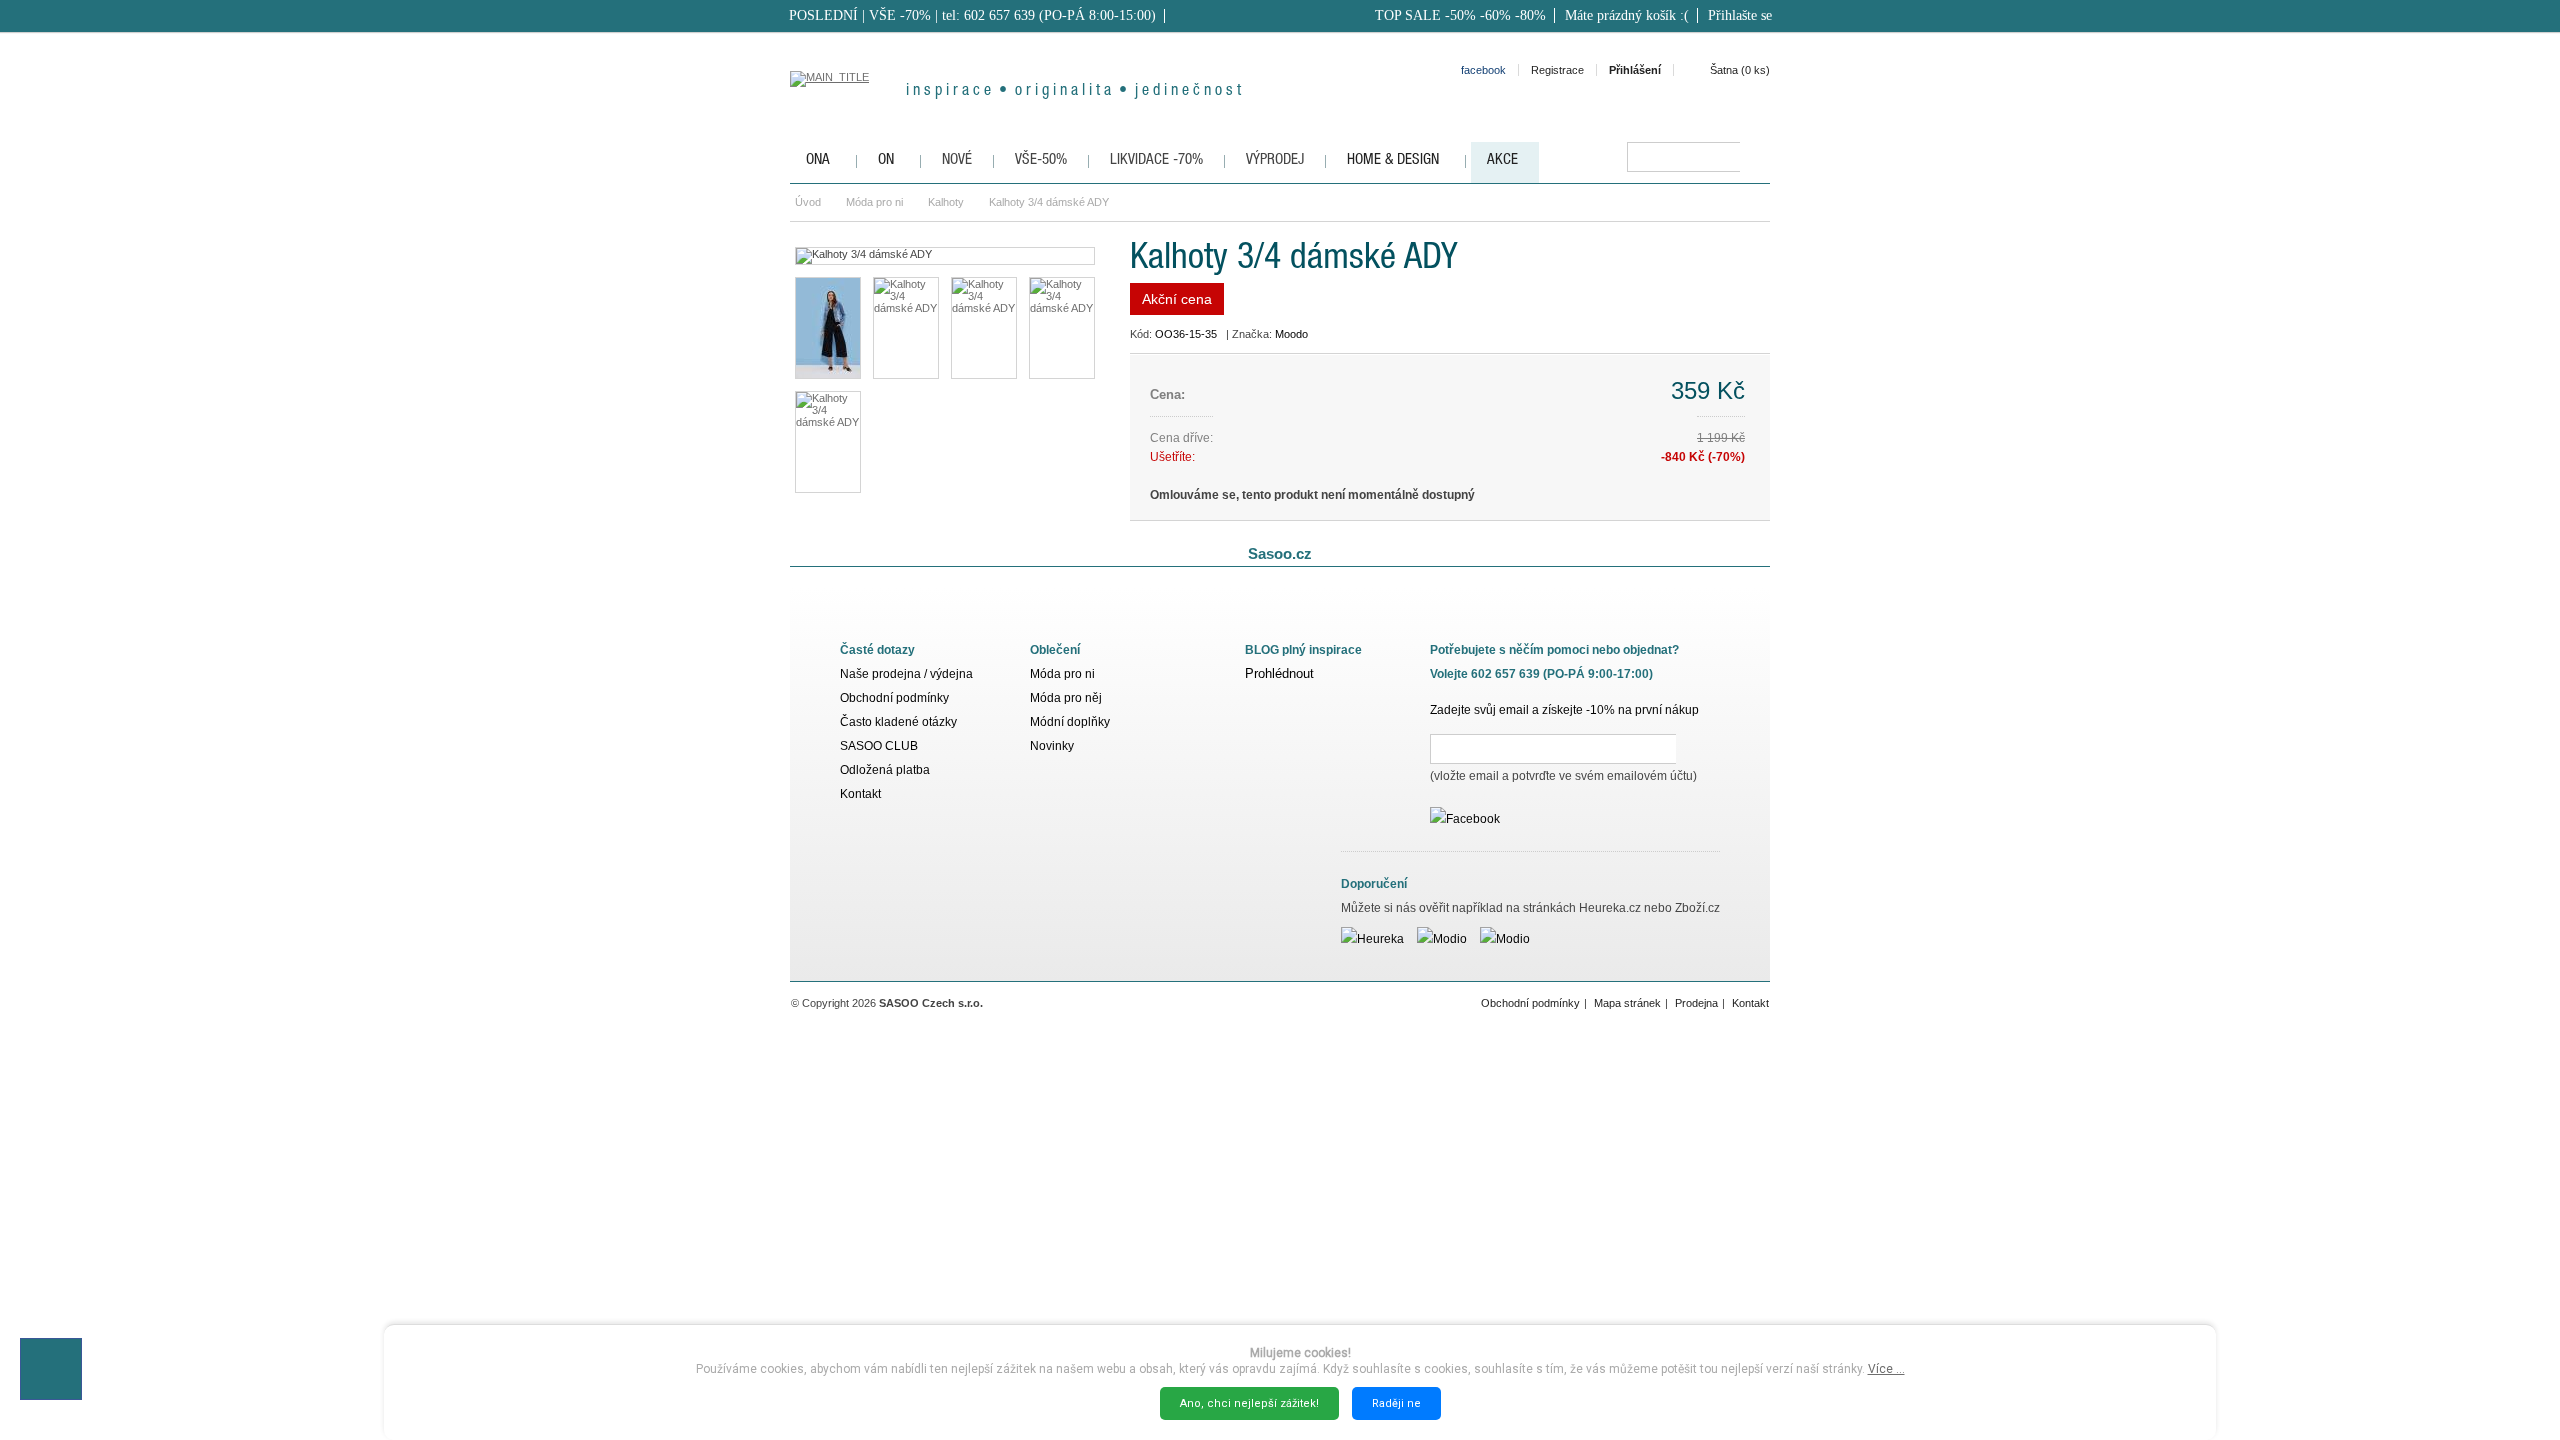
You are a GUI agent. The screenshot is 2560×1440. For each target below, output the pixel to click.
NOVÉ (957, 160)
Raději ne (1396, 1403)
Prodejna (1696, 1003)
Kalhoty (946, 202)
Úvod (808, 202)
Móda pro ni (874, 202)
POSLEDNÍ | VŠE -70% (860, 15)
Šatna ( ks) (1740, 70)
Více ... (1886, 1369)
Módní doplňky (1070, 722)
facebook (1483, 70)
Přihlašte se (1740, 15)
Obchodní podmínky (894, 698)
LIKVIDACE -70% (1156, 160)
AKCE (1502, 160)
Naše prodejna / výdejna (906, 674)
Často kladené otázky (898, 722)
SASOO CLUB (879, 746)
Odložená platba (885, 770)
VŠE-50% (1041, 160)
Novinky (1052, 746)
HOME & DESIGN (1393, 160)
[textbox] (1683, 157)
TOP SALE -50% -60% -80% (1460, 15)
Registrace (1557, 70)
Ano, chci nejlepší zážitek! (1249, 1403)
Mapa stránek (1627, 1003)
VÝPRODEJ (1275, 160)
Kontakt (860, 794)
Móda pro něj (1066, 698)
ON (886, 160)
